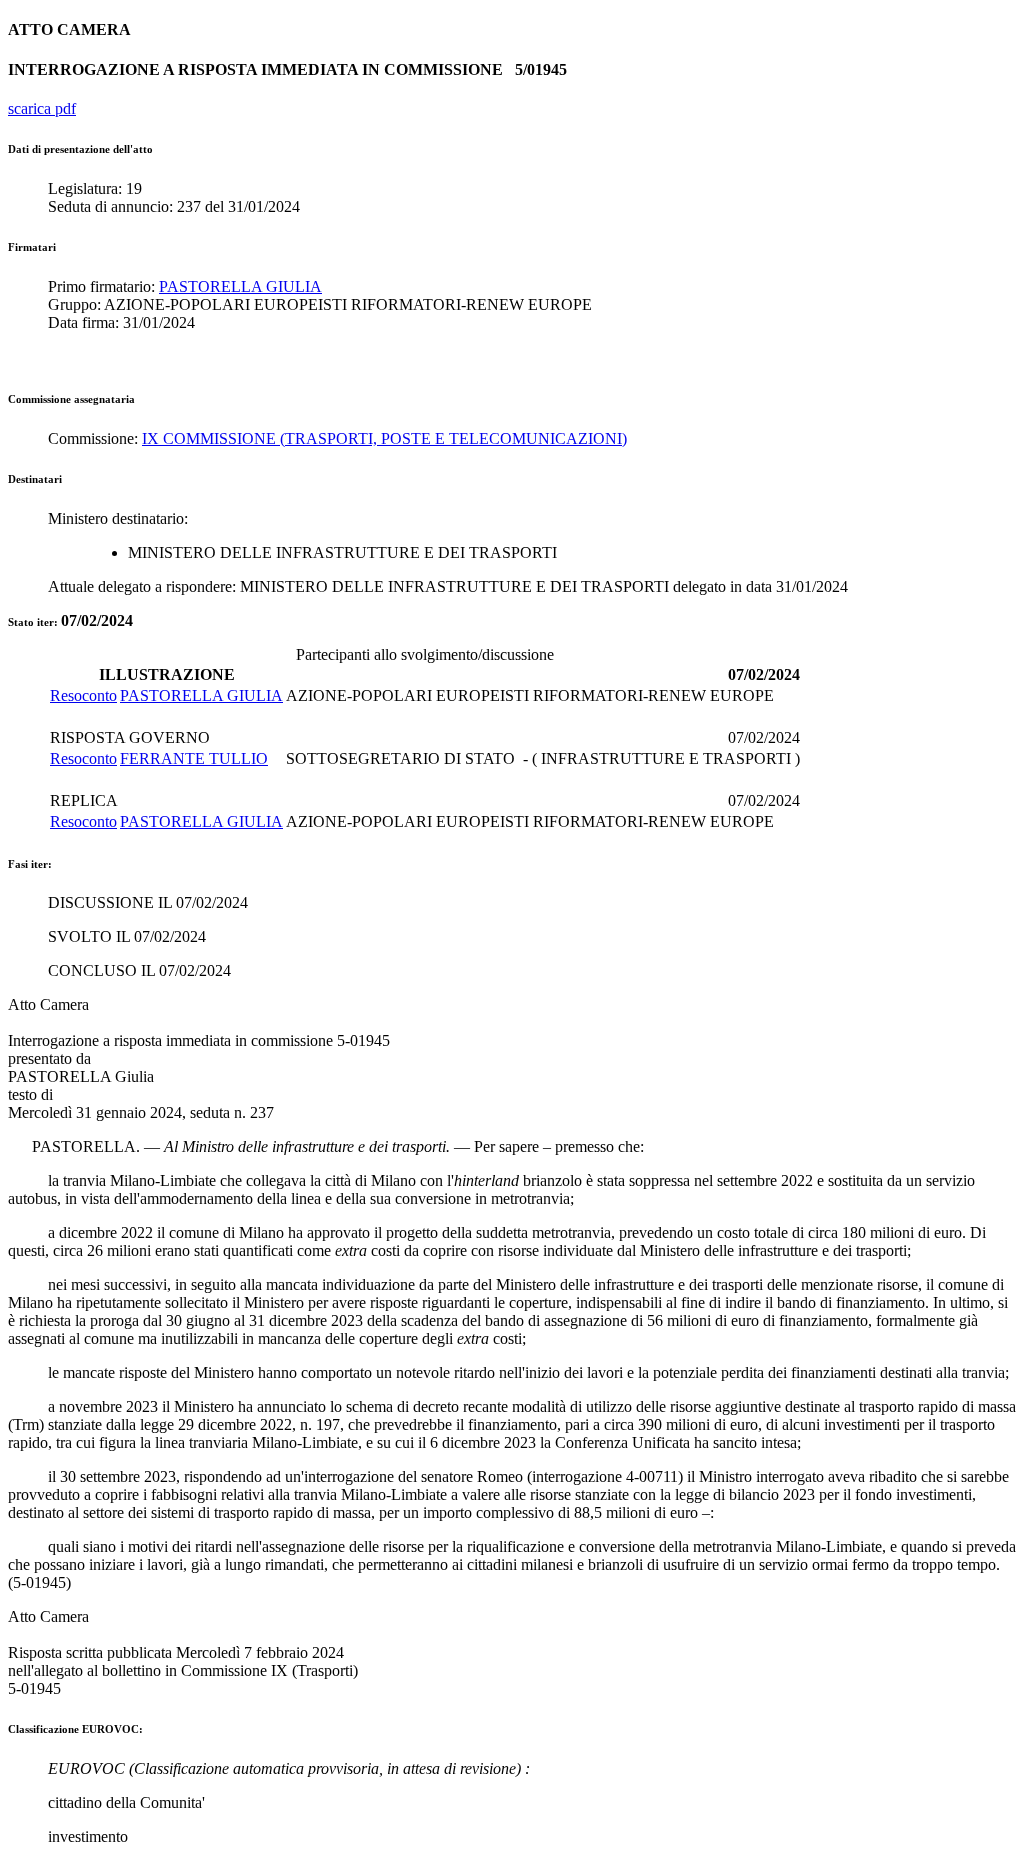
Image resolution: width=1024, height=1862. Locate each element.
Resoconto (83, 695)
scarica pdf (42, 108)
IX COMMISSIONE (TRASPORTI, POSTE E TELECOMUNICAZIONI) (384, 438)
